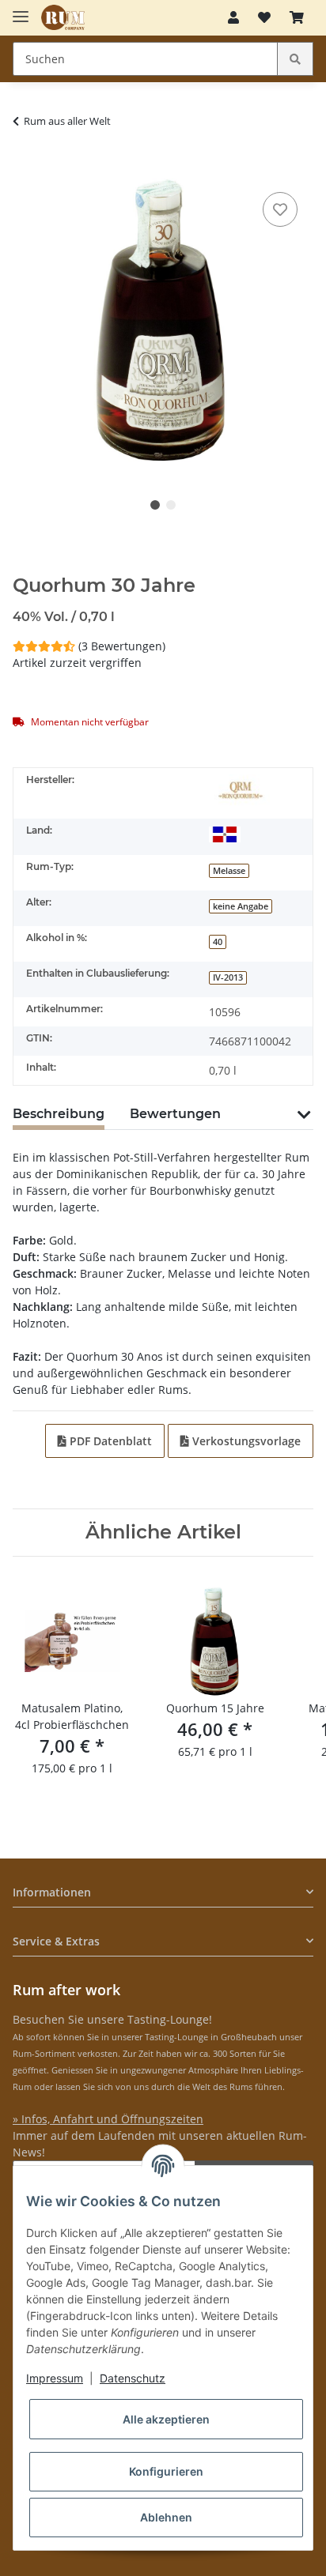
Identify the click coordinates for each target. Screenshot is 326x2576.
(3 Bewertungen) (122, 646)
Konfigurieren (166, 2471)
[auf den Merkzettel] (280, 209)
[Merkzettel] (264, 17)
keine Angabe (241, 906)
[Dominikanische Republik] (225, 834)
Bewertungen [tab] (175, 1114)
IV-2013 (228, 977)
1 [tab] (155, 505)
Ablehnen (166, 2517)
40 (218, 942)
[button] (233, 17)
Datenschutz (133, 2378)
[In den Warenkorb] (25, 164)
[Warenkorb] (297, 17)
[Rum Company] (63, 18)
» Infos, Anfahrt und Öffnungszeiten (108, 2119)
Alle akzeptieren (166, 2419)
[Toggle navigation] (21, 10)
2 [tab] (171, 505)
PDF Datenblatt (109, 1441)
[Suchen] (295, 59)
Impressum (55, 2378)
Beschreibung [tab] (59, 1114)
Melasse (229, 871)
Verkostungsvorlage (245, 1441)
